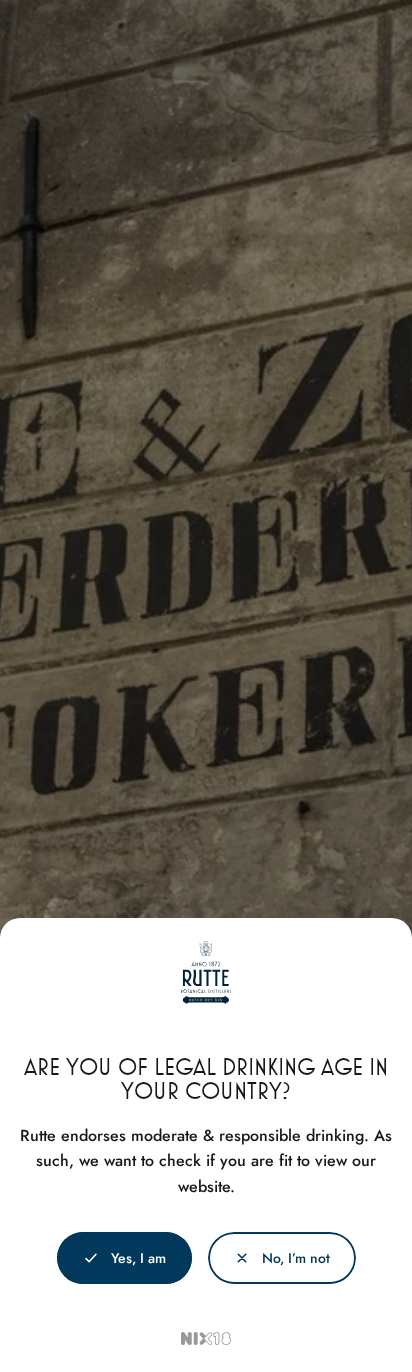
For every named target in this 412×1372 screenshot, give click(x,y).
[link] (282, 1258)
